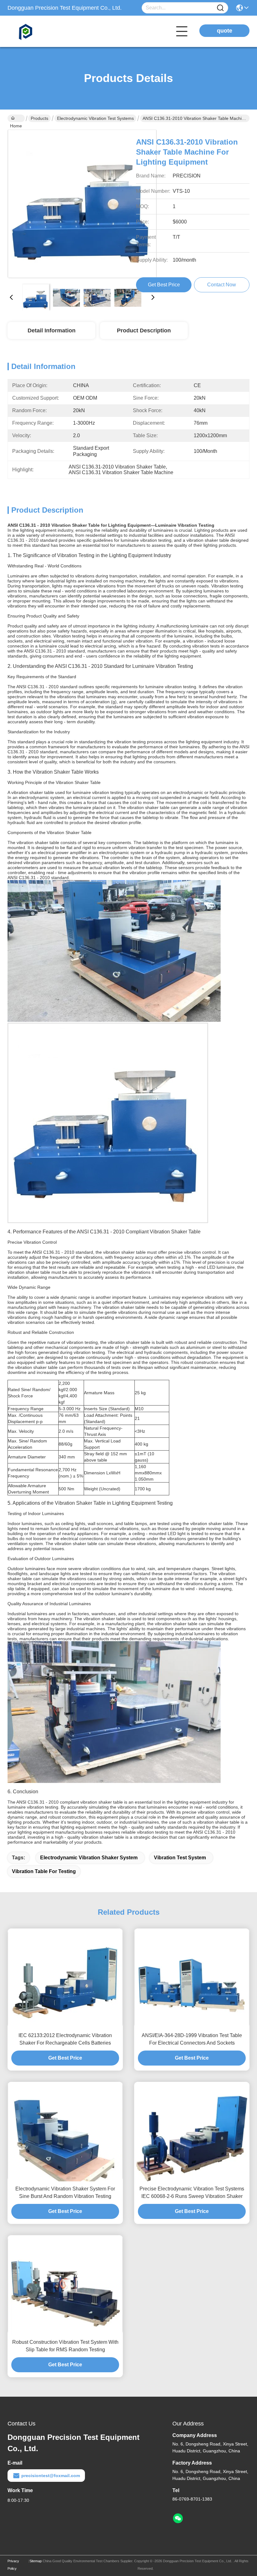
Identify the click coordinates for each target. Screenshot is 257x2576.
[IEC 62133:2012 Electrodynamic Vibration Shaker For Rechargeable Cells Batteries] (65, 1978)
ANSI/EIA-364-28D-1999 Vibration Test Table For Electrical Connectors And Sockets (192, 2039)
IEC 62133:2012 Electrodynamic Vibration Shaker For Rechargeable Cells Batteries (65, 2039)
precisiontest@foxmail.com (51, 2476)
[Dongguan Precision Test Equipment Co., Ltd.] (42, 31)
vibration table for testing (44, 1871)
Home (16, 118)
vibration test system (180, 1858)
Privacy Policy (13, 2565)
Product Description (144, 330)
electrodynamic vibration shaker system (89, 1858)
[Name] (220, 8)
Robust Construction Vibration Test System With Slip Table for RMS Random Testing (65, 2346)
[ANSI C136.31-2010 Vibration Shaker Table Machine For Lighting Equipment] (82, 204)
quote (225, 31)
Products (39, 118)
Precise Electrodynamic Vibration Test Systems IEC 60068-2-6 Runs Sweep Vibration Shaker (192, 2192)
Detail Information (52, 330)
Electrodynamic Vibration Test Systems (95, 118)
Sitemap (36, 2561)
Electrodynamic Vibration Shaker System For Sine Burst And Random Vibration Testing (65, 2192)
